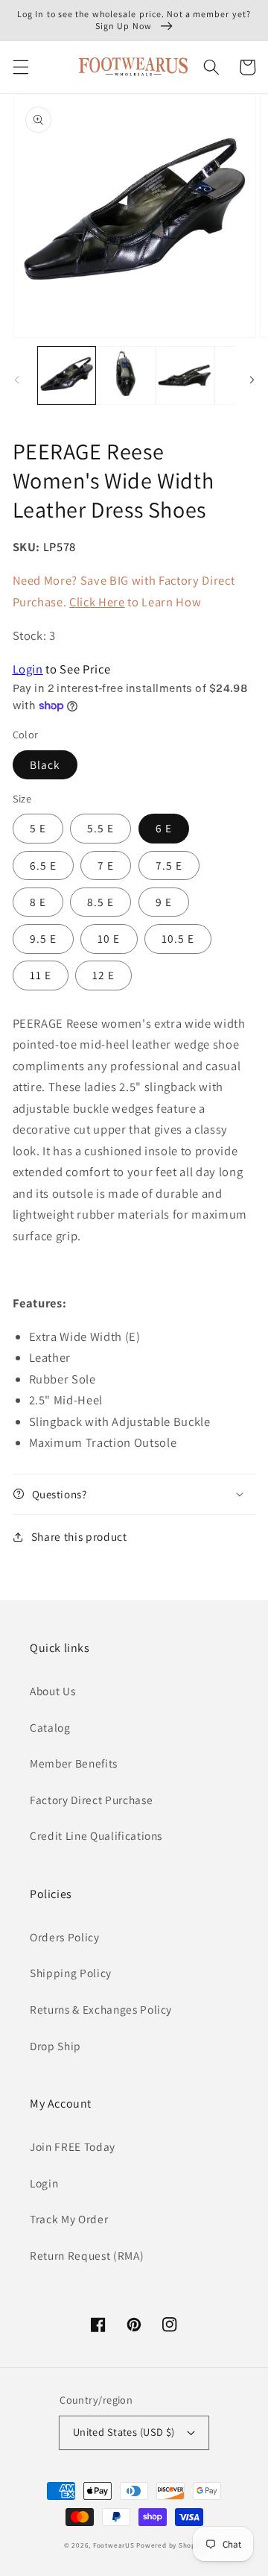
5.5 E (101, 828)
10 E (109, 938)
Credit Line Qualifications (96, 1835)
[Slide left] (16, 380)
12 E (103, 975)
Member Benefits (74, 1763)
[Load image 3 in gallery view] (185, 376)
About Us (52, 1691)
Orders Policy (65, 1937)
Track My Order (69, 2219)
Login (28, 669)
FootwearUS (114, 2545)
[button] (20, 67)
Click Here (97, 602)
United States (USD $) (124, 2432)
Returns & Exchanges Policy (101, 2009)
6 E (164, 828)
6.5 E (44, 865)
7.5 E (169, 865)
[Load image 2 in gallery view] (126, 376)
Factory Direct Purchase (91, 1800)
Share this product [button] (79, 1536)
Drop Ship (55, 2046)
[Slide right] (252, 380)
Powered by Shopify (170, 2545)
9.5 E (44, 938)
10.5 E (178, 938)
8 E (38, 902)
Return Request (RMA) (87, 2255)
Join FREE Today (73, 2146)
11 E (41, 975)
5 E (38, 828)
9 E (164, 902)
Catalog (50, 1727)
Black (45, 764)
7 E (106, 865)
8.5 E (101, 902)
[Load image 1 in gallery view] (67, 376)
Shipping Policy (71, 1973)
